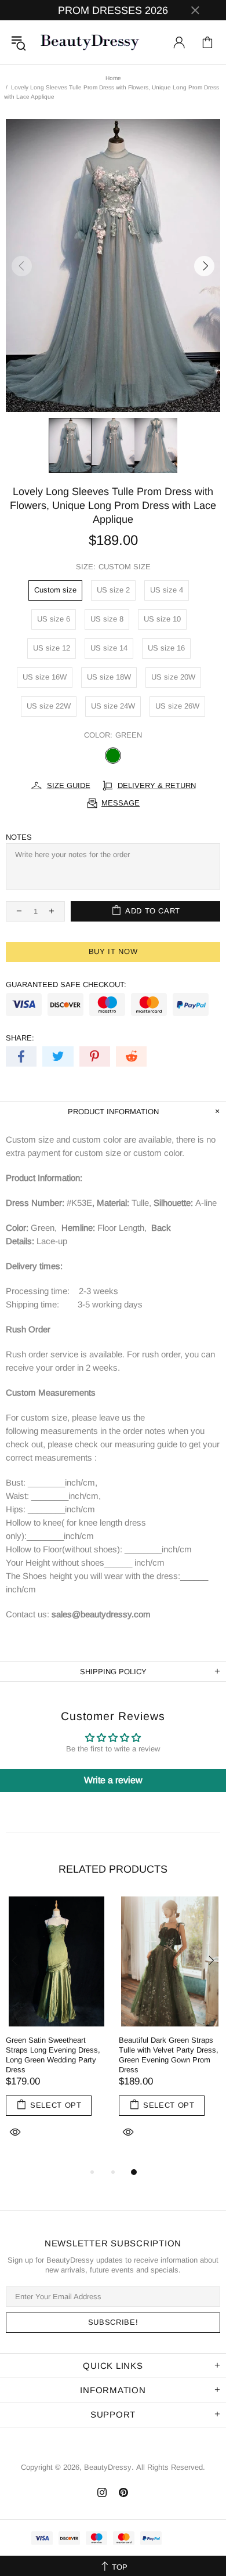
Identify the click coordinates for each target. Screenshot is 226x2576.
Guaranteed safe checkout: (66, 984)
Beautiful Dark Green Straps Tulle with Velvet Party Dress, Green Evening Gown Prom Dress (169, 2055)
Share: (20, 1038)
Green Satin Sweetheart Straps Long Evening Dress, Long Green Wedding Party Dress (53, 2055)
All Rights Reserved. (171, 2467)
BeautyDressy (90, 42)
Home (113, 78)
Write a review (113, 1780)
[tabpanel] (57, 2031)
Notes (19, 837)
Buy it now (113, 951)
